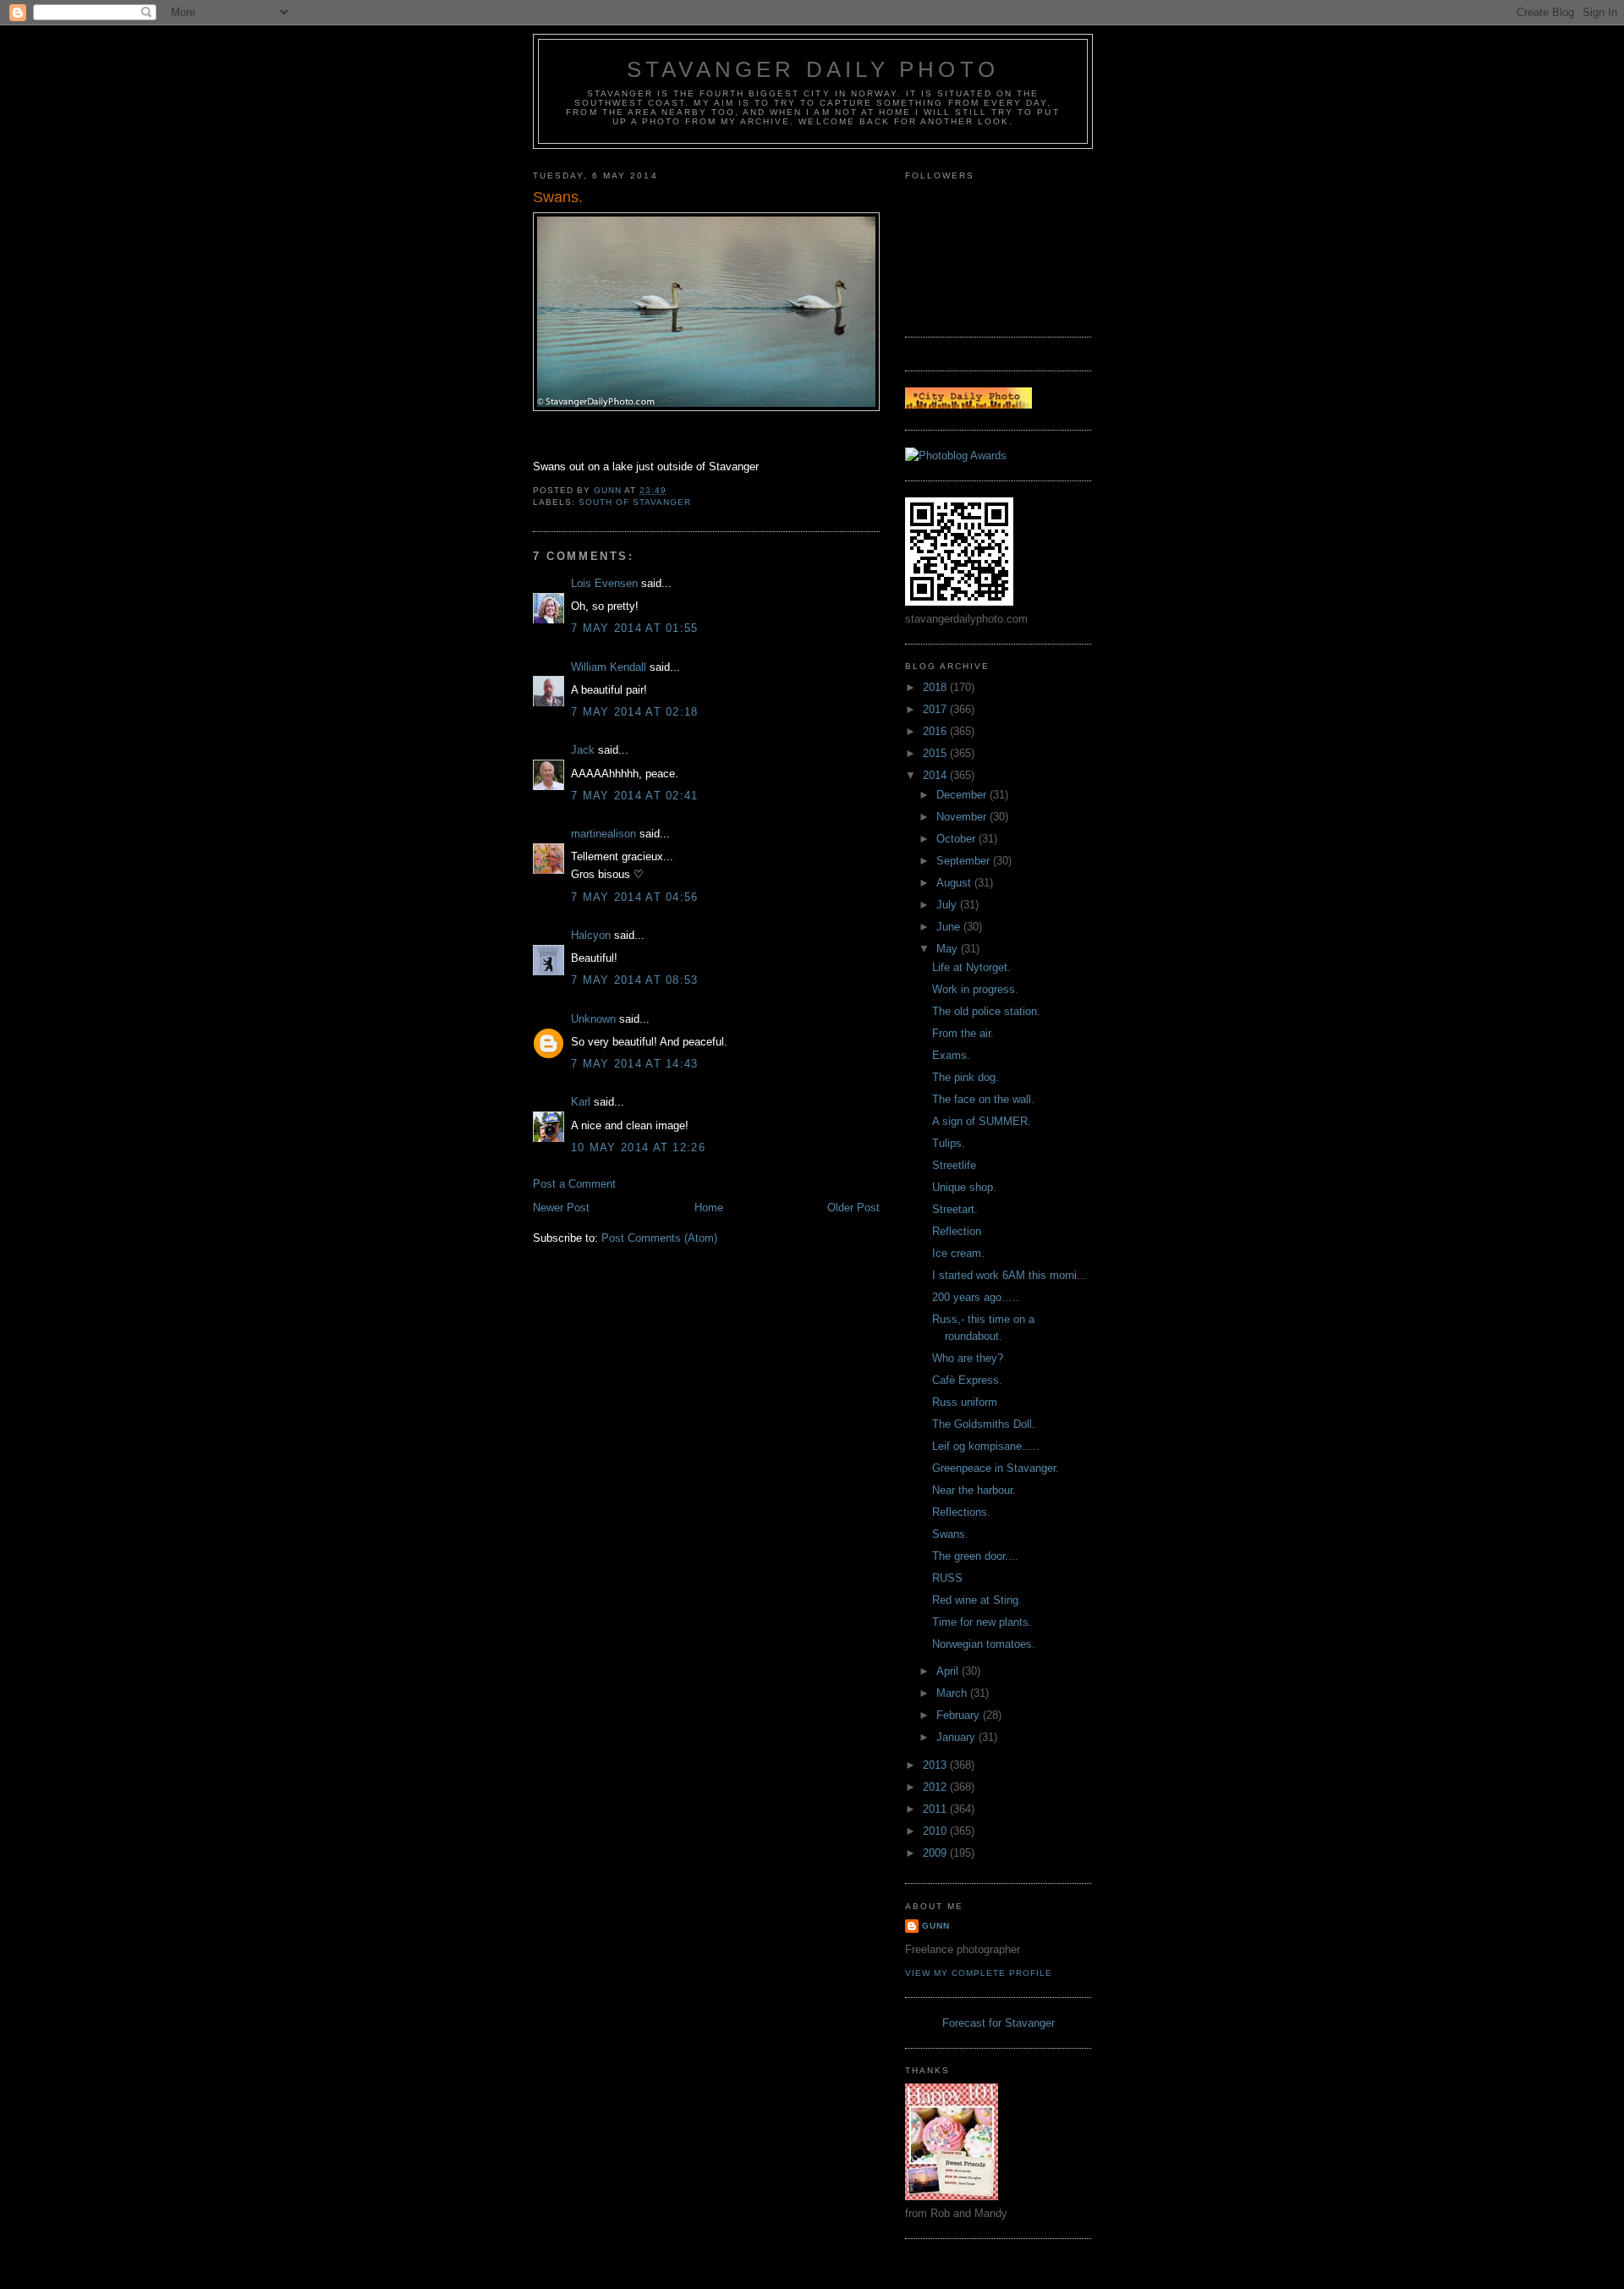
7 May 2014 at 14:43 (635, 1064)
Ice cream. (958, 1253)
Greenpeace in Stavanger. (996, 1468)
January (957, 1737)
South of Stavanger (635, 502)
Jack (583, 750)
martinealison (604, 834)
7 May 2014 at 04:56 (635, 897)
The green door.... (975, 1556)
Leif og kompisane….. (986, 1446)
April (949, 1671)
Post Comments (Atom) (659, 1238)
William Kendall (609, 667)
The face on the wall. (983, 1099)
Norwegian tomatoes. (984, 1644)
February (960, 1715)
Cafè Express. (967, 1380)
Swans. (950, 1534)
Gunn (936, 1926)
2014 (936, 775)
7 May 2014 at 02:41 (635, 796)
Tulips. (949, 1143)
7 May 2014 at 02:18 (635, 712)
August (955, 883)
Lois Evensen (604, 583)
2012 (936, 1787)
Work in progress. (975, 989)
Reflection (957, 1231)
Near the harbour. (974, 1490)
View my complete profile (979, 1973)
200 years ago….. (976, 1297)
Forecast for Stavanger (999, 2023)
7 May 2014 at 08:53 (635, 980)
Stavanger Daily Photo (813, 69)
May (949, 949)
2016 (936, 731)
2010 (936, 1831)
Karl (581, 1102)
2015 (936, 753)
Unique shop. (964, 1187)
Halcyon (591, 935)
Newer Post (561, 1208)
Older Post (853, 1208)
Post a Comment (574, 1184)
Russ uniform (965, 1402)
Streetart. (955, 1209)
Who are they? (968, 1358)
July (948, 905)
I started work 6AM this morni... (1010, 1275)
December (963, 795)
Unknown (593, 1019)
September (965, 861)
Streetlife (954, 1165)
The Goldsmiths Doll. (984, 1424)
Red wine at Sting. (977, 1600)
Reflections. (961, 1512)
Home (709, 1208)
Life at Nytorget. (971, 967)
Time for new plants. (982, 1622)
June (950, 927)
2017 (936, 709)
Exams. (951, 1055)
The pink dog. (966, 1077)
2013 (936, 1765)
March (953, 1693)
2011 (936, 1809)
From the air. (963, 1033)
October (957, 839)
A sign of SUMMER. (982, 1121)
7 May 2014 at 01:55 (635, 628)
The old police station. (986, 1011)
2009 (936, 1853)
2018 (936, 687)
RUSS (947, 1578)
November (963, 817)
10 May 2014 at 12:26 (638, 1147)
